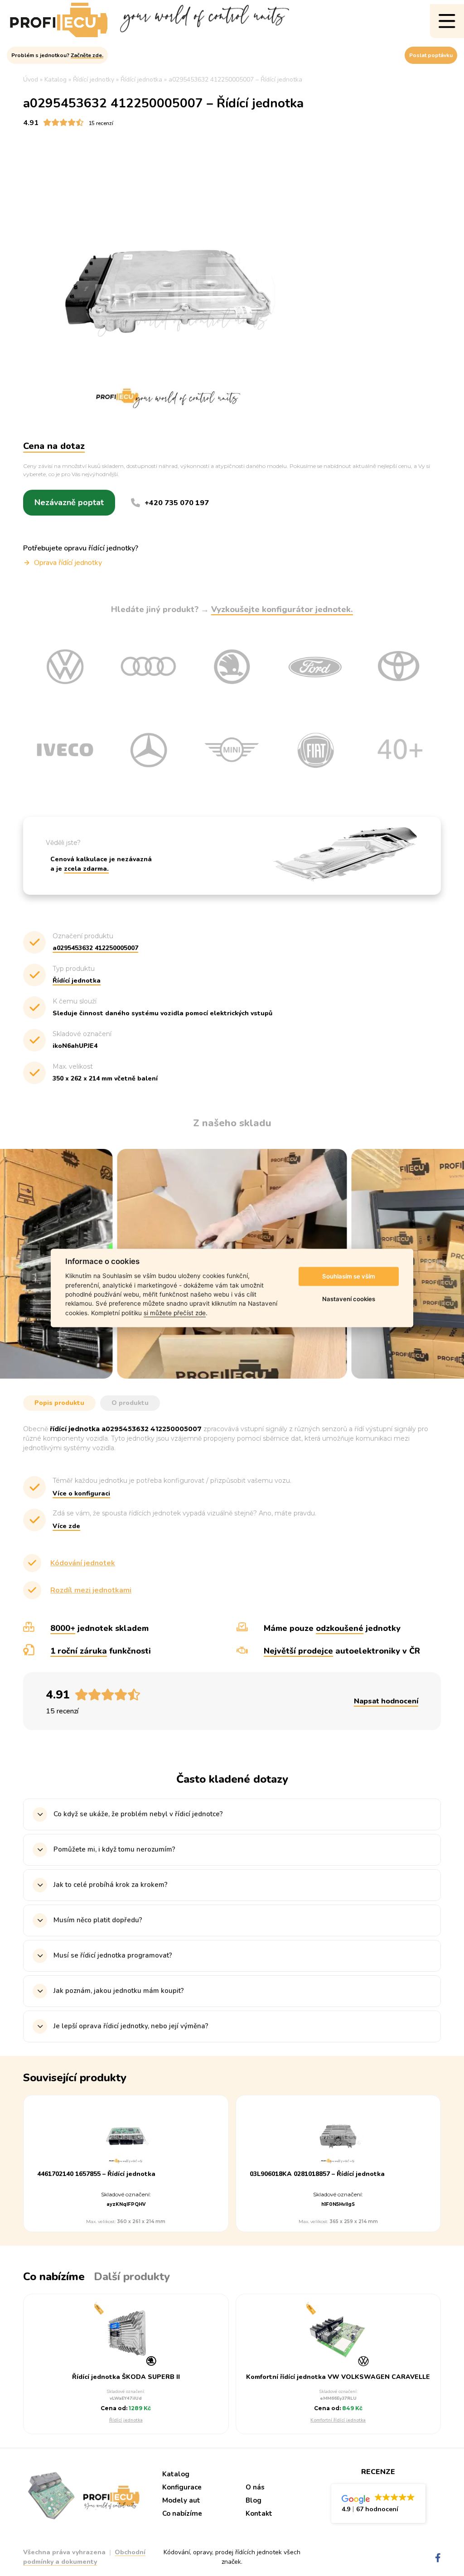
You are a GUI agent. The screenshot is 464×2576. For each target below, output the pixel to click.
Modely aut (181, 2500)
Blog (254, 2500)
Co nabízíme (182, 2513)
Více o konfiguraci (81, 1493)
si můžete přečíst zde (175, 1313)
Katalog (176, 2474)
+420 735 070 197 (177, 503)
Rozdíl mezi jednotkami (91, 1590)
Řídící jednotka (126, 2420)
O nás (255, 2487)
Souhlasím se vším (349, 1276)
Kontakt (259, 2513)
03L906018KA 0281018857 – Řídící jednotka (317, 2174)
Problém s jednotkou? (57, 55)
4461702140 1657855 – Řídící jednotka (96, 2174)
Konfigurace (182, 2487)
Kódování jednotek (83, 1563)
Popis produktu (59, 1403)
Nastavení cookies (349, 1299)
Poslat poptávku (431, 55)
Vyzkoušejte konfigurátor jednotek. (282, 609)
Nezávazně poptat (69, 502)
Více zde (66, 1526)
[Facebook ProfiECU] (438, 2558)
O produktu (130, 1403)
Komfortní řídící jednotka (338, 2420)
